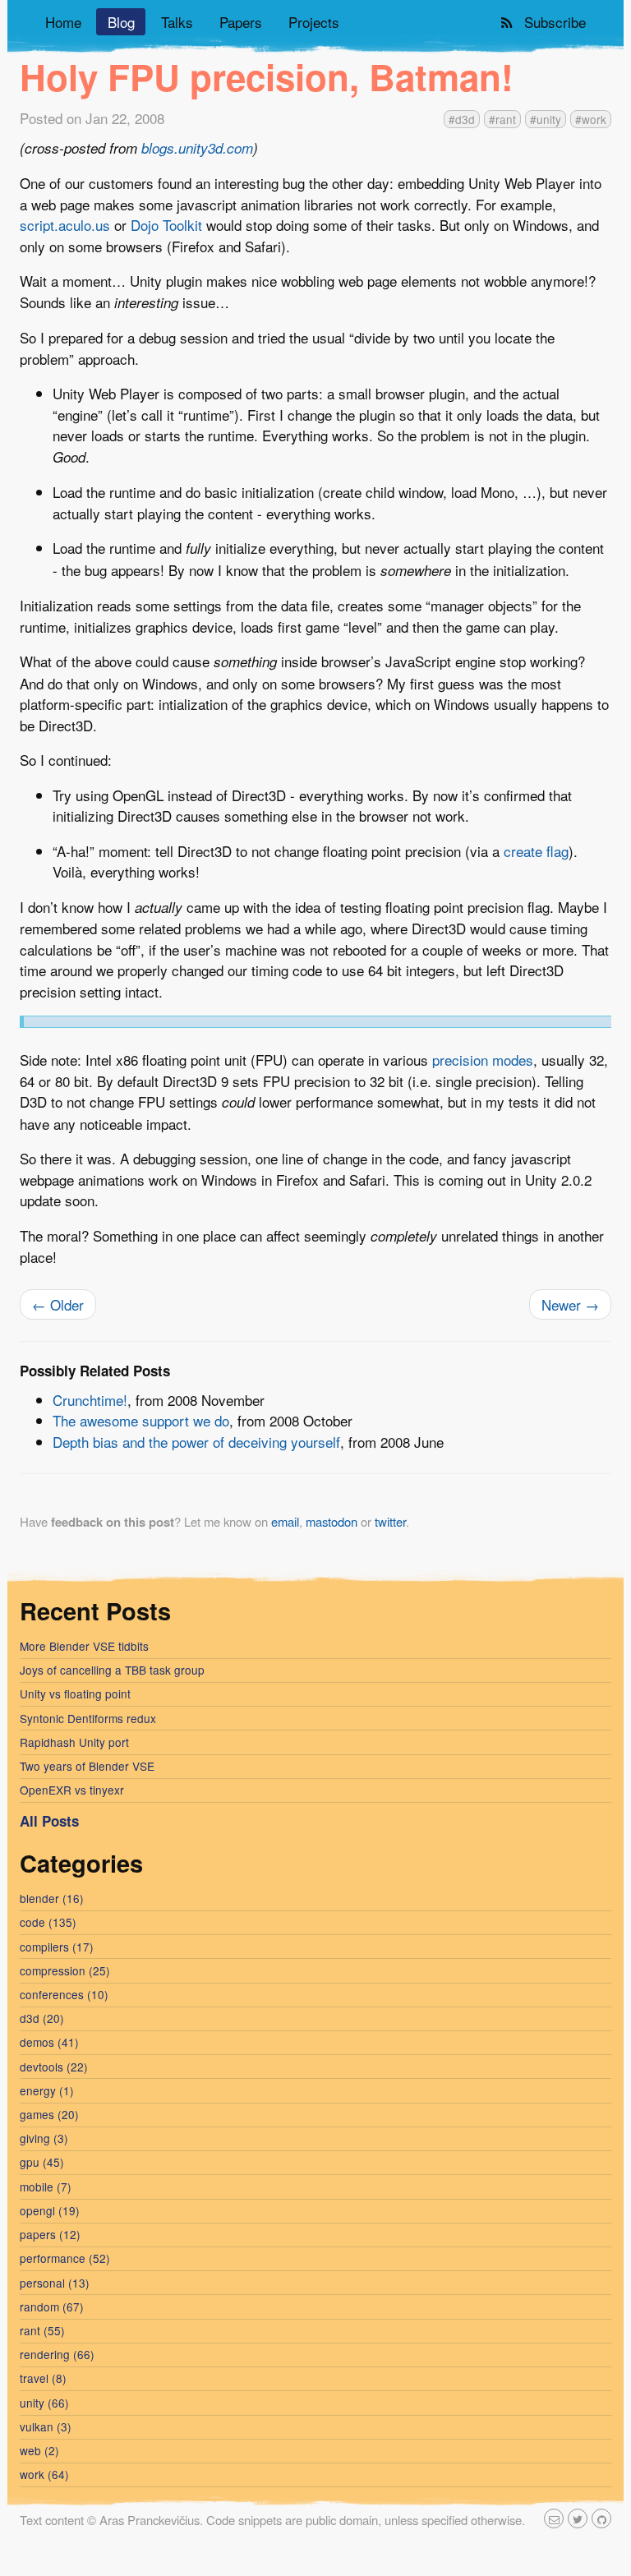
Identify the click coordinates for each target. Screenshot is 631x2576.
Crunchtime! (90, 1400)
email (285, 1521)
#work (591, 119)
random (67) (52, 2306)
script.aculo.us (65, 225)
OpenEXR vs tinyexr (72, 1790)
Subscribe (551, 22)
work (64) (44, 2474)
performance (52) (65, 2258)
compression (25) (65, 1970)
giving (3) (44, 2138)
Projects (314, 22)
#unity (546, 119)
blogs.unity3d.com (197, 148)
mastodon (332, 1521)
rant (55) (42, 2330)
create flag (536, 851)
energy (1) (47, 2090)
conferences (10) (64, 1994)
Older (58, 1304)
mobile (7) (46, 2187)
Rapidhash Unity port (74, 1742)
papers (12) (50, 2234)
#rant (502, 119)
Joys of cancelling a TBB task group (112, 1670)
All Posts (49, 1821)
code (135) (48, 1922)
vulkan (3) (46, 2426)
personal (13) (55, 2283)
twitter (390, 1521)
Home (63, 22)
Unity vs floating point (75, 1694)
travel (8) (43, 2378)
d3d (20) (42, 2018)
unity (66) (44, 2403)
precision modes (483, 1060)
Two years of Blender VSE (87, 1766)
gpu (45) (42, 2162)
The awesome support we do (141, 1420)
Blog (121, 22)
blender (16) (52, 1898)
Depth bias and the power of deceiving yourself (196, 1442)
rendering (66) (57, 2354)
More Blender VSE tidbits (84, 1646)
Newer (570, 1304)
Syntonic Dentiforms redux (88, 1718)
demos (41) (49, 2042)
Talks (177, 22)
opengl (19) (50, 2210)
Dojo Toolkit (166, 225)
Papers (241, 22)
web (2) (39, 2450)
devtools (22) (54, 2067)
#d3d (462, 119)
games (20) (49, 2114)
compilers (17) (57, 1947)
